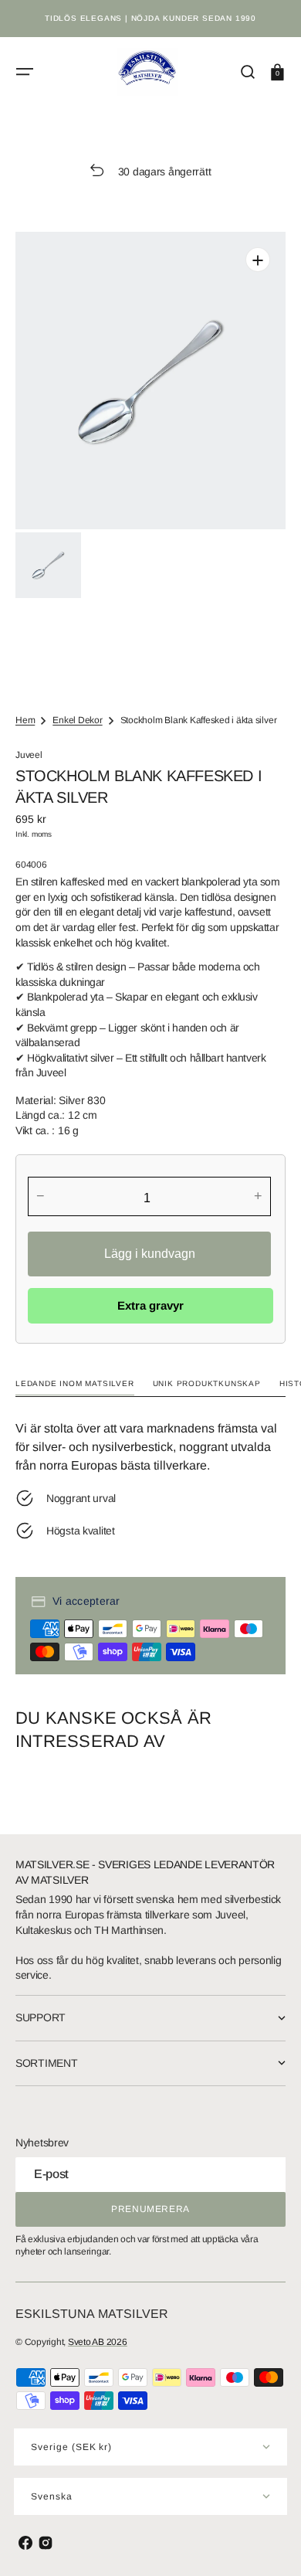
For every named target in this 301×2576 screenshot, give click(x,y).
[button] (25, 72)
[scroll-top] (268, 2543)
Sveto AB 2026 (98, 2342)
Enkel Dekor (77, 720)
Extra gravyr (150, 1305)
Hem (25, 720)
